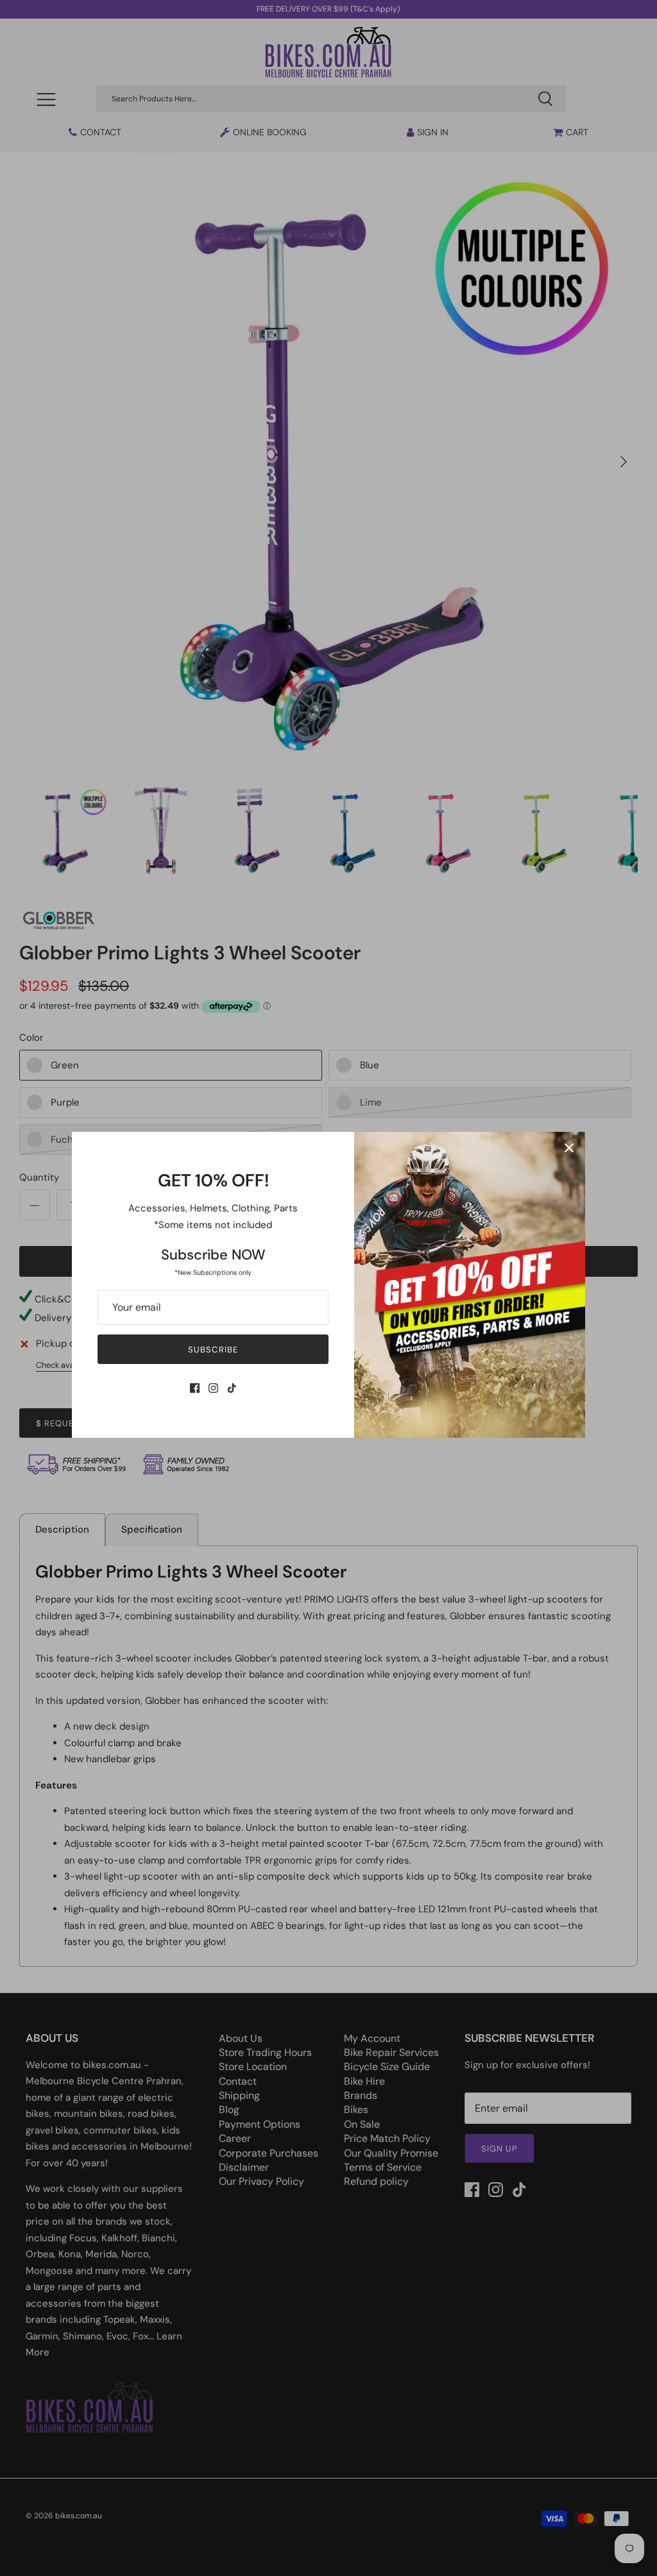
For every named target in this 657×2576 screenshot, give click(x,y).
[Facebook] (195, 1388)
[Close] (569, 1148)
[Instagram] (213, 1388)
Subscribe (213, 1350)
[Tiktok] (232, 1388)
